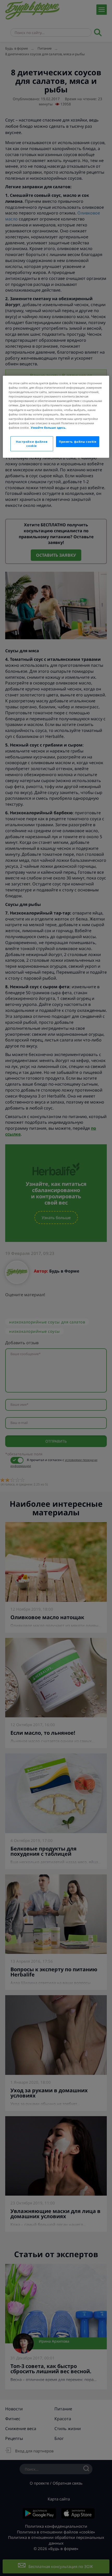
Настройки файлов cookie (32, 444)
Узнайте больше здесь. (48, 428)
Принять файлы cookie (78, 442)
